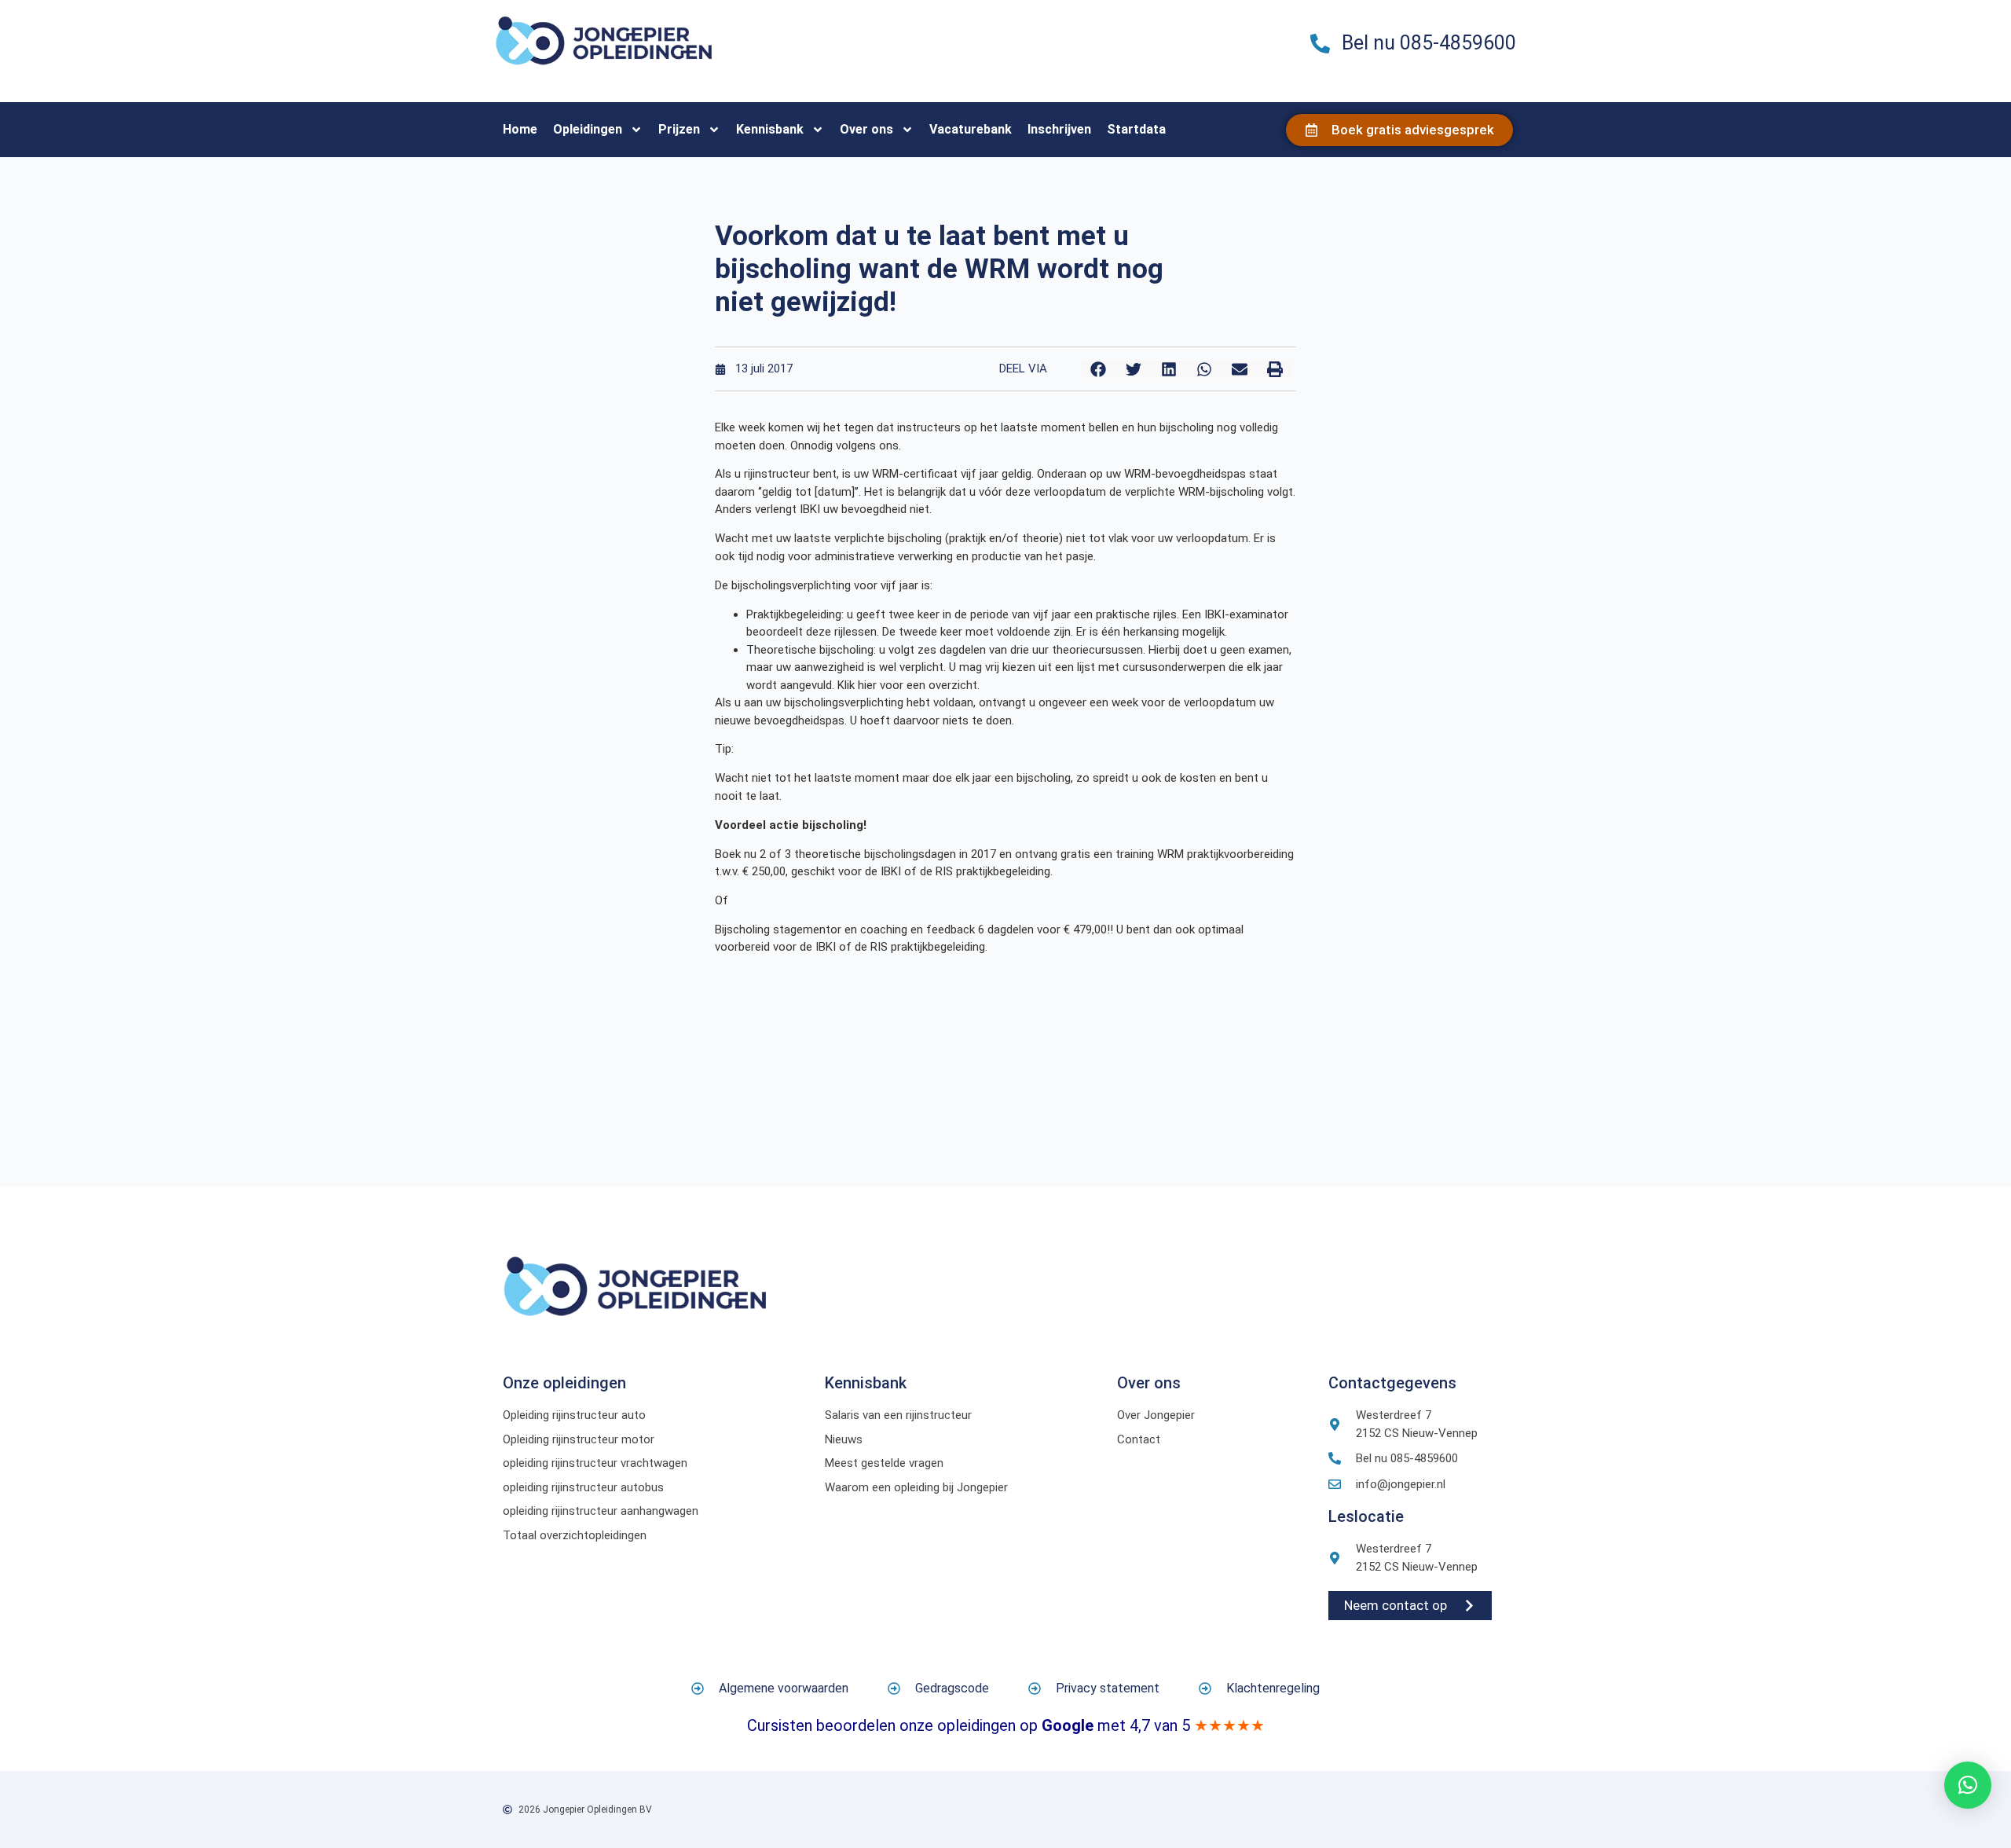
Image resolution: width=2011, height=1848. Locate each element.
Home (520, 129)
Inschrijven (1059, 129)
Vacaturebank (971, 129)
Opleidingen (588, 129)
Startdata (1136, 129)
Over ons (866, 129)
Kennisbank (770, 129)
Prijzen (679, 129)
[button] (1098, 369)
